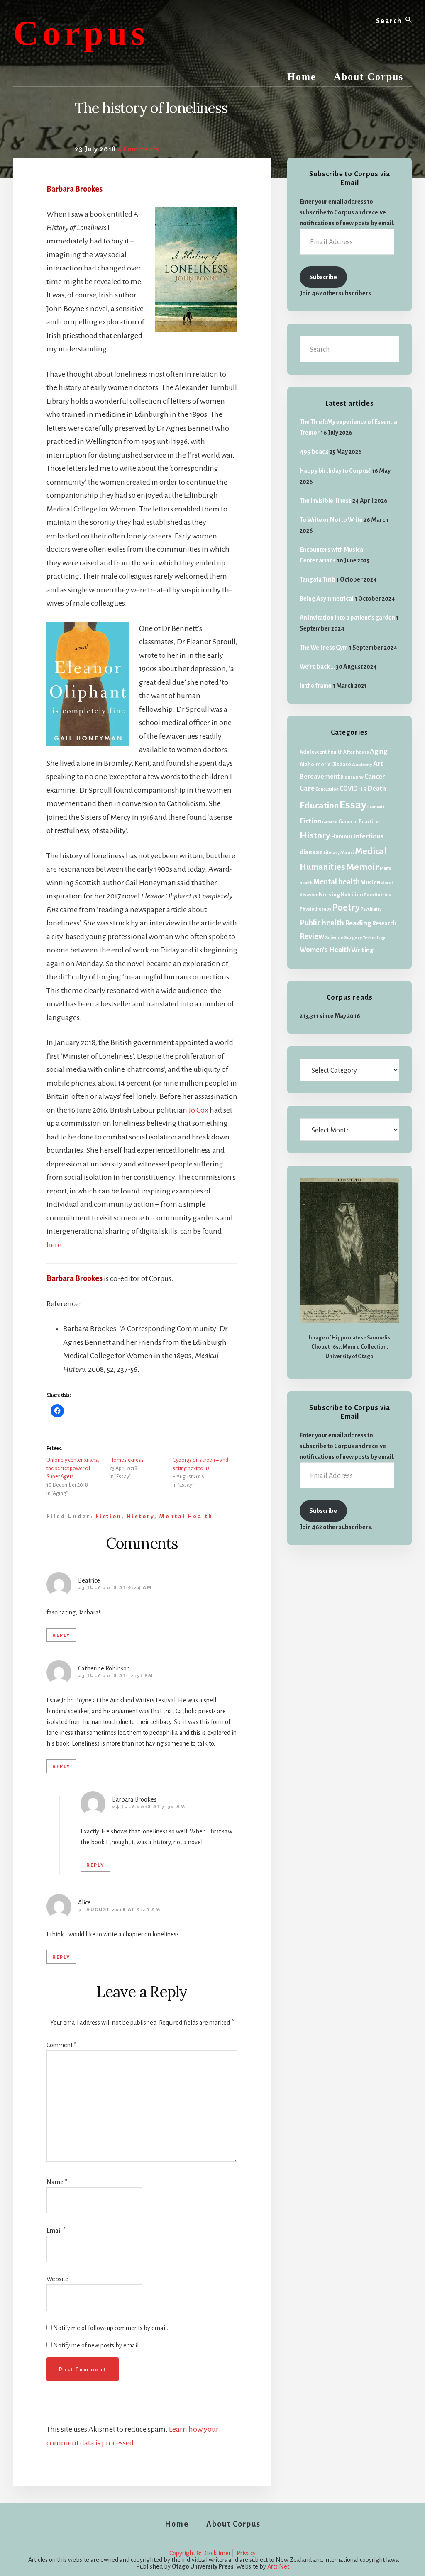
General (330, 822)
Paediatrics (377, 895)
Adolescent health (321, 752)
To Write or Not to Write (331, 520)
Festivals (376, 807)
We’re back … (317, 667)
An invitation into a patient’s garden (347, 618)
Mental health (186, 1516)
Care (307, 788)
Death (377, 788)
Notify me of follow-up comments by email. (111, 2328)
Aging (379, 752)
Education (319, 806)
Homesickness (127, 1460)
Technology (374, 938)
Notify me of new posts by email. (96, 2345)
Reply (61, 1635)
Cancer (375, 777)
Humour (342, 836)
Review (312, 937)
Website (57, 2279)
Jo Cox (198, 1110)
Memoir (363, 867)
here (54, 1245)
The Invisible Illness (326, 501)
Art (378, 764)
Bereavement (320, 776)
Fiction (109, 1516)
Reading (358, 923)
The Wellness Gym (324, 648)
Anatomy (362, 765)
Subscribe (323, 277)
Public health (322, 923)
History (140, 1516)
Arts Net (278, 2566)
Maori (347, 853)
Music (368, 883)
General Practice (358, 822)
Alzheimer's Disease (325, 765)
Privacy (246, 2553)
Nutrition (352, 895)
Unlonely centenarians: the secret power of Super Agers (73, 1468)
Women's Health (325, 950)
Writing (362, 950)
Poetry (346, 908)
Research (384, 924)
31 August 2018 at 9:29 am (119, 1910)
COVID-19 (353, 789)
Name (57, 2182)
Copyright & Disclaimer (200, 2553)
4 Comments (138, 149)
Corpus (81, 33)
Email (56, 2230)
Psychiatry (371, 909)
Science (334, 938)
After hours (356, 752)
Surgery (353, 938)
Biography (352, 777)
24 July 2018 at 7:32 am (149, 1807)
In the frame (316, 686)
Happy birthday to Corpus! (335, 471)
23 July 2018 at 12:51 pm (116, 1676)
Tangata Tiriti (318, 579)
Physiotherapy (315, 909)
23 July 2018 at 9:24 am (115, 1588)
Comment (61, 2045)
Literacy (332, 853)
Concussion (327, 789)
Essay (353, 805)
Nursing (329, 895)
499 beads (314, 452)
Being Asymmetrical (327, 599)
